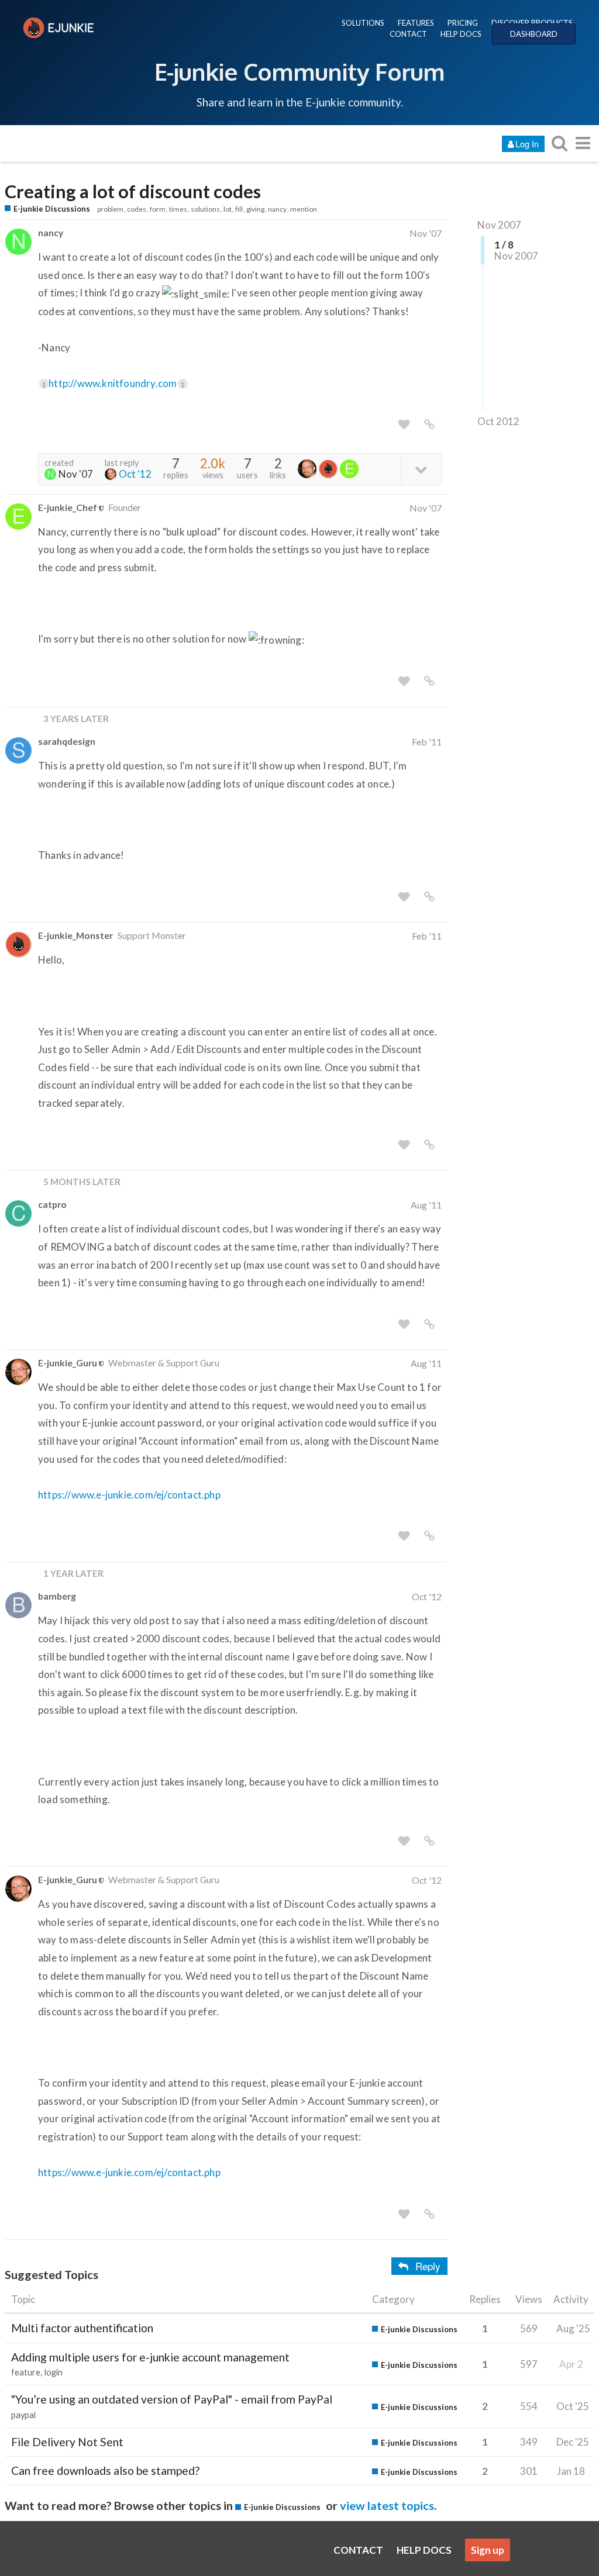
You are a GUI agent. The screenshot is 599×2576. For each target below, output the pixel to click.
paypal (23, 2415)
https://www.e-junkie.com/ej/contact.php (129, 1495)
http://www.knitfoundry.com (116, 383)
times (178, 209)
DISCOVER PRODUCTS (532, 23)
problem (110, 209)
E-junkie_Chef (68, 507)
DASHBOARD (534, 34)
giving (255, 209)
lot (228, 209)
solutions (205, 209)
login (54, 2372)
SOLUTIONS (363, 23)
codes (137, 209)
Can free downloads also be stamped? (105, 2470)
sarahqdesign (67, 741)
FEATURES (416, 23)
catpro (52, 1204)
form (158, 209)
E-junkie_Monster (75, 935)
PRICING (463, 23)
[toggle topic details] (421, 469)
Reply (428, 2266)
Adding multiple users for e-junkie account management (150, 2357)
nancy (277, 209)
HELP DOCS (461, 34)
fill (239, 209)
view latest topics (387, 2505)
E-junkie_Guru (68, 1363)
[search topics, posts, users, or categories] (559, 143)
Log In (527, 144)
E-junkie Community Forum (299, 71)
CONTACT (408, 34)
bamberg (57, 1596)
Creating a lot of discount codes (133, 191)
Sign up (488, 2550)
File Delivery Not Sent (67, 2442)
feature (26, 2372)
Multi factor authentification (82, 2328)
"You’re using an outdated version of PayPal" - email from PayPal (172, 2399)
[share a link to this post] (429, 424)
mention (304, 209)
